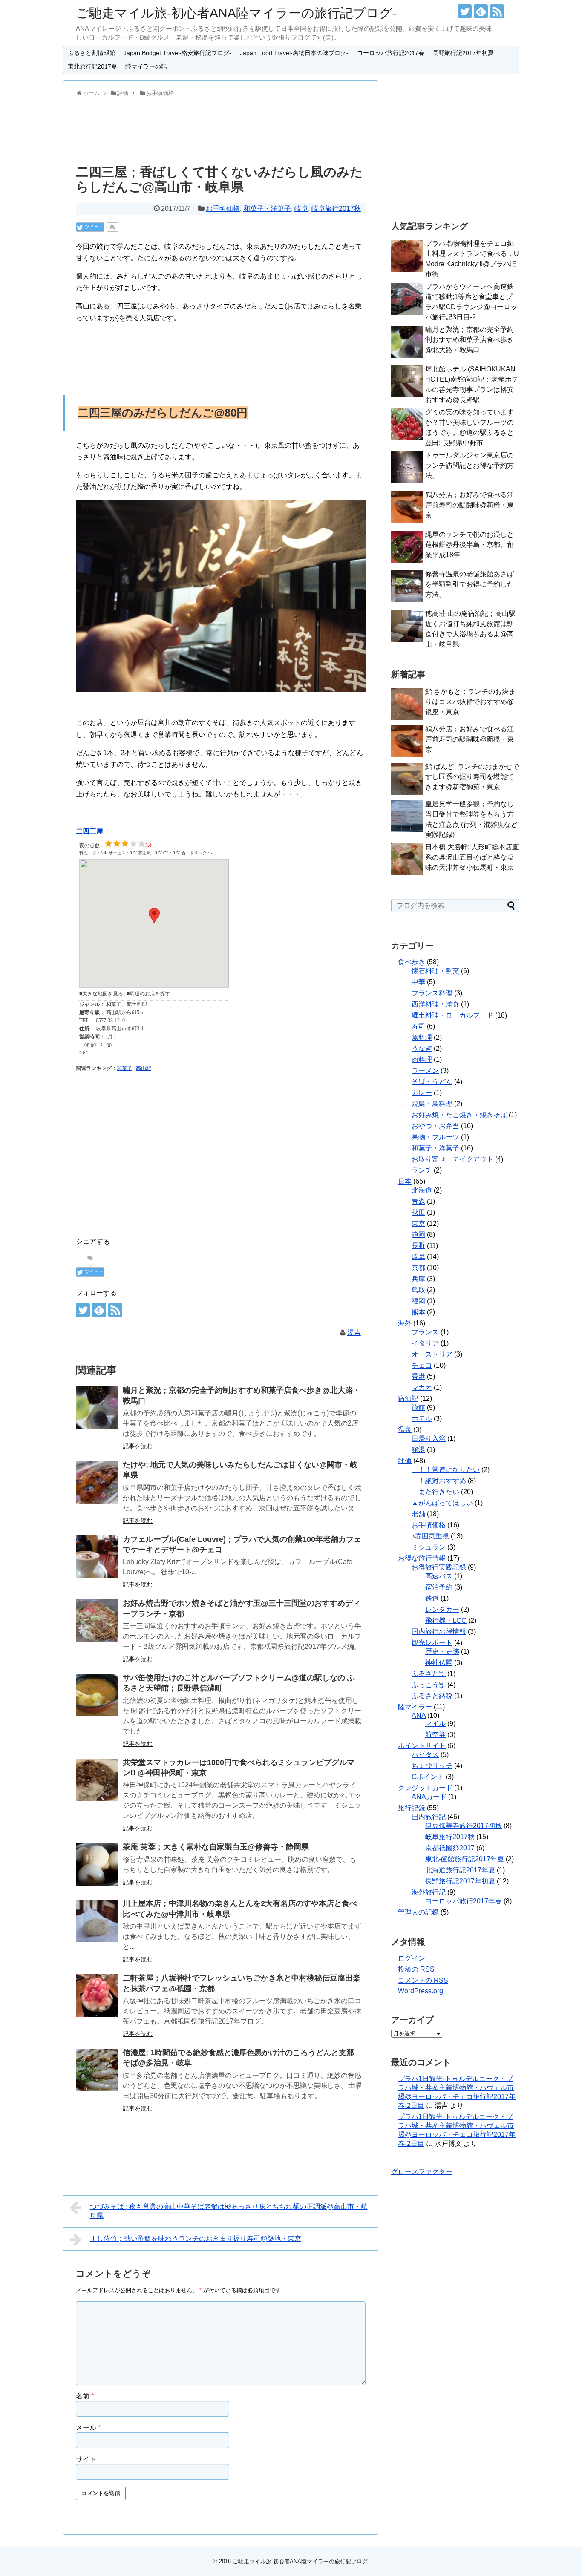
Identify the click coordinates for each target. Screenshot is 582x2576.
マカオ (422, 1387)
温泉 (405, 1430)
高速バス (439, 1576)
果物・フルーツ (435, 1137)
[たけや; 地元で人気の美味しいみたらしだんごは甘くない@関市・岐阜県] (97, 1482)
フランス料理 (432, 993)
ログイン (412, 1958)
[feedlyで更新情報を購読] (481, 11)
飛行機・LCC (446, 1620)
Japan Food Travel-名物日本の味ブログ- (294, 53)
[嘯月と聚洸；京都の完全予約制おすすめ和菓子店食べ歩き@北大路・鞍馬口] (97, 1408)
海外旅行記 (429, 1892)
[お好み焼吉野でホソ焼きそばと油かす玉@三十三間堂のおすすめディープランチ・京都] (97, 1621)
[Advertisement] (220, 129)
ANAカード (429, 1797)
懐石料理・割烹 (435, 971)
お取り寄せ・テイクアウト (452, 1159)
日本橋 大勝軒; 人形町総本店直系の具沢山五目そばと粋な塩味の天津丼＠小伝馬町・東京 (472, 857)
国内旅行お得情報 (439, 1632)
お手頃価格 (223, 208)
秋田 (418, 1212)
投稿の (416, 1969)
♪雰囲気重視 (430, 1536)
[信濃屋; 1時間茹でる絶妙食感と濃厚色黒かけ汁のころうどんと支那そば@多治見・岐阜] (97, 2070)
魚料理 (422, 1037)
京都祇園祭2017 (450, 1848)
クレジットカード (425, 1788)
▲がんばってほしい (442, 1503)
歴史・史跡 (442, 1652)
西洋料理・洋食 (435, 1004)
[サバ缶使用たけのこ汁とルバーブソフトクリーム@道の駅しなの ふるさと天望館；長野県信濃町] (97, 1695)
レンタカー (442, 1609)
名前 (85, 2396)
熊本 (418, 1312)
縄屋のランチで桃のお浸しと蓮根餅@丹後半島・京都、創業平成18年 (470, 545)
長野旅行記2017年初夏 (463, 53)
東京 (418, 1223)
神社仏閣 (439, 1663)
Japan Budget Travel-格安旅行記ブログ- (177, 53)
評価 (405, 1461)
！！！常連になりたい (446, 1470)
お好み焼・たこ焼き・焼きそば (459, 1115)
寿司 (418, 1026)
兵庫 (418, 1279)
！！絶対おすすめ (439, 1481)
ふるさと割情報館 (92, 53)
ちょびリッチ (432, 1766)
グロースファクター (422, 2172)
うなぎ (422, 1048)
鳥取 (418, 1290)
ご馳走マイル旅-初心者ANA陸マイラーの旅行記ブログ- (236, 13)
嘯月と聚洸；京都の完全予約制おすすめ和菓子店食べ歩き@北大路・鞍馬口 (470, 340)
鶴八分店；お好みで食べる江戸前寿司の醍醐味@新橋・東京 (470, 505)
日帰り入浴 (429, 1439)
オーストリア (432, 1354)
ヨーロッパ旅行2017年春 (464, 1901)
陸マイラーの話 (146, 66)
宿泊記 (408, 1399)
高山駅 (144, 1068)
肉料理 (422, 1059)
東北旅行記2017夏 (92, 66)
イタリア (425, 1343)
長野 (418, 1246)
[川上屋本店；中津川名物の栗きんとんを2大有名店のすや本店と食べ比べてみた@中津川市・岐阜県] (97, 1921)
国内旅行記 (429, 1817)
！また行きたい (435, 1492)
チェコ (422, 1365)
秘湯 (418, 1450)
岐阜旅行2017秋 (336, 208)
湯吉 (354, 1333)
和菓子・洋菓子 (267, 208)
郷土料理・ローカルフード (452, 1015)
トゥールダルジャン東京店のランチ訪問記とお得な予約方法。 (470, 465)
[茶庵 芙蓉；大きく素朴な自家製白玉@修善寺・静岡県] (97, 1864)
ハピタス (425, 1755)
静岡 (418, 1235)
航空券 (435, 1735)
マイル (435, 1724)
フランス (425, 1332)
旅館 (418, 1407)
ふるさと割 (429, 1674)
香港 (418, 1376)
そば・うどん (432, 1082)
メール (88, 2428)
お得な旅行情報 (422, 1558)
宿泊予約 (439, 1587)
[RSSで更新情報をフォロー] (497, 11)
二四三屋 (89, 831)
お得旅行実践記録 (439, 1567)
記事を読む (138, 1446)
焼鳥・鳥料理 (432, 1104)
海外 (405, 1323)
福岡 (418, 1301)
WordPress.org (421, 1991)
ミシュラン (429, 1547)
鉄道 (432, 1598)
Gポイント (428, 1777)
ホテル (422, 1419)
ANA (419, 1715)
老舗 (418, 1514)
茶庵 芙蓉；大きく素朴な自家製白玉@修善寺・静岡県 (216, 1847)
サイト (86, 2459)
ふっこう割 (429, 1685)
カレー (422, 1093)
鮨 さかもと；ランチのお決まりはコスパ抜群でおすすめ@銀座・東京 (470, 702)
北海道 (422, 1190)
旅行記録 (412, 1808)
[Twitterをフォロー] (465, 11)
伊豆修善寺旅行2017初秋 (464, 1826)
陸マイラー (415, 1707)
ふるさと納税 (432, 1696)
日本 (405, 1181)
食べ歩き (412, 962)
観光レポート (432, 1643)
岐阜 (301, 208)
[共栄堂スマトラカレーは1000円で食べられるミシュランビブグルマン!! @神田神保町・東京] (97, 1780)
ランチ (422, 1170)
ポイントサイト (422, 1746)
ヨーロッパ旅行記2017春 (391, 53)
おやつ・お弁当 (435, 1126)
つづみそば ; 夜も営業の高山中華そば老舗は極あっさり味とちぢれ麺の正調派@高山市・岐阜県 (229, 2211)
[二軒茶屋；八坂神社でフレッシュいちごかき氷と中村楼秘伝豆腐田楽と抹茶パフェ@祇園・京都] (97, 1995)
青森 (418, 1201)
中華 (418, 982)
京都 (418, 1268)
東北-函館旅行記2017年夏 (465, 1859)
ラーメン (425, 1071)
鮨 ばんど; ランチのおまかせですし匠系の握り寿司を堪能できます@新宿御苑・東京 (472, 777)
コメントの (423, 1980)
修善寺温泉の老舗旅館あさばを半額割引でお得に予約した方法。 (470, 584)
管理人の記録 (418, 1912)
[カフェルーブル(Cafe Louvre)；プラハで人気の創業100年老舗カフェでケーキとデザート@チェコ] (97, 1557)
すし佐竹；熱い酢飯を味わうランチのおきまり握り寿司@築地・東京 (196, 2238)
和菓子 (124, 1068)
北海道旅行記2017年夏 (460, 1870)
